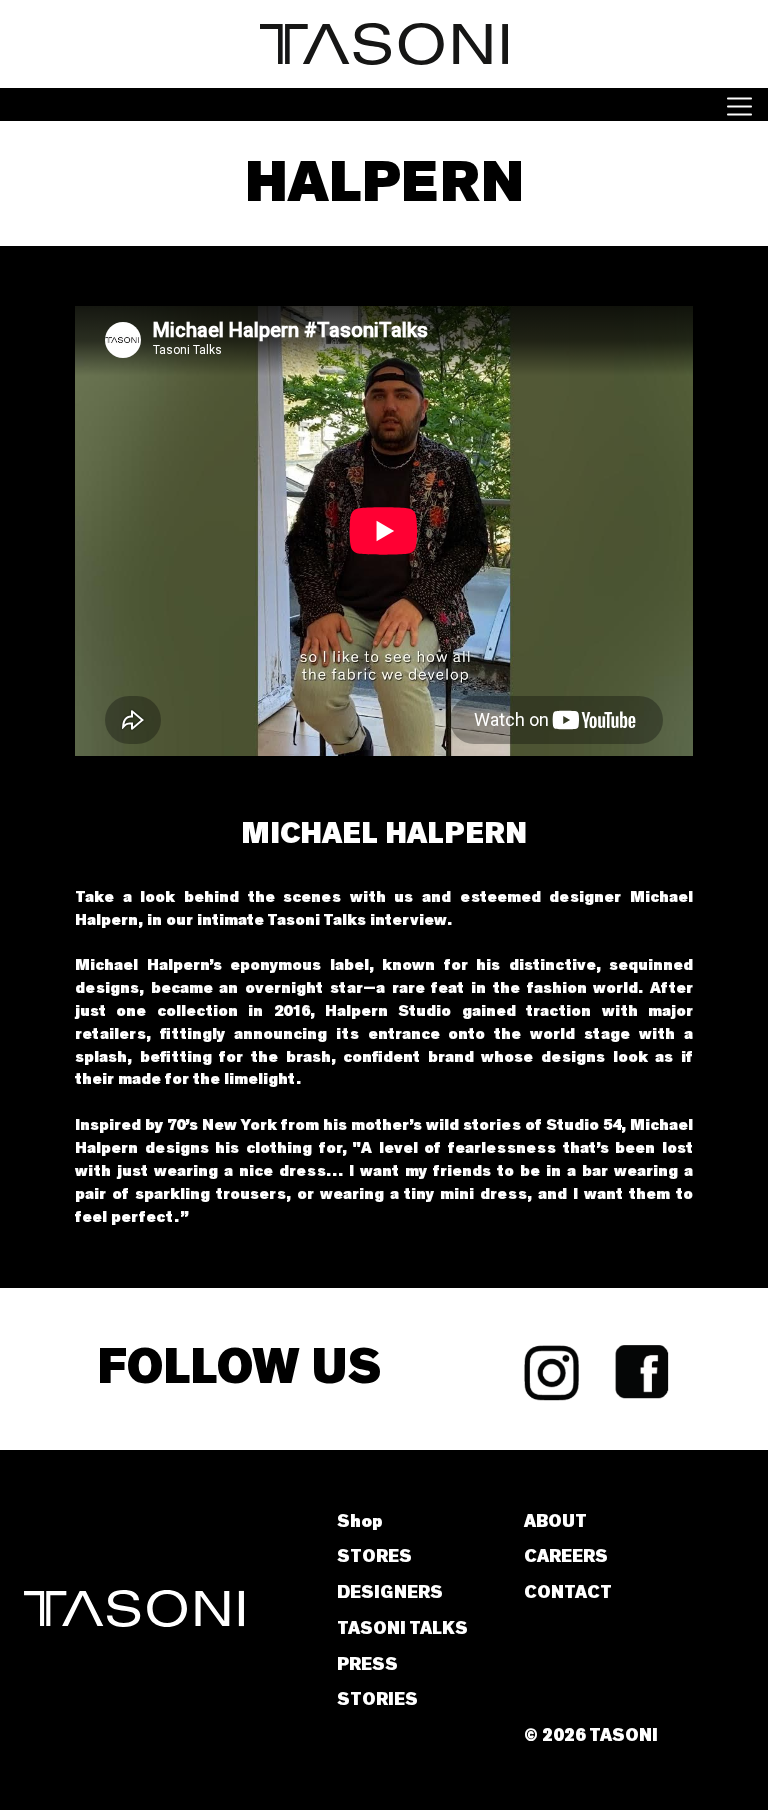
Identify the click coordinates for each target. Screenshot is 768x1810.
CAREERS (566, 1557)
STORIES (377, 1700)
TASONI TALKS (402, 1629)
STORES (374, 1557)
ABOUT (555, 1522)
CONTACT (568, 1593)
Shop (360, 1522)
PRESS (367, 1665)
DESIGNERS (390, 1593)
